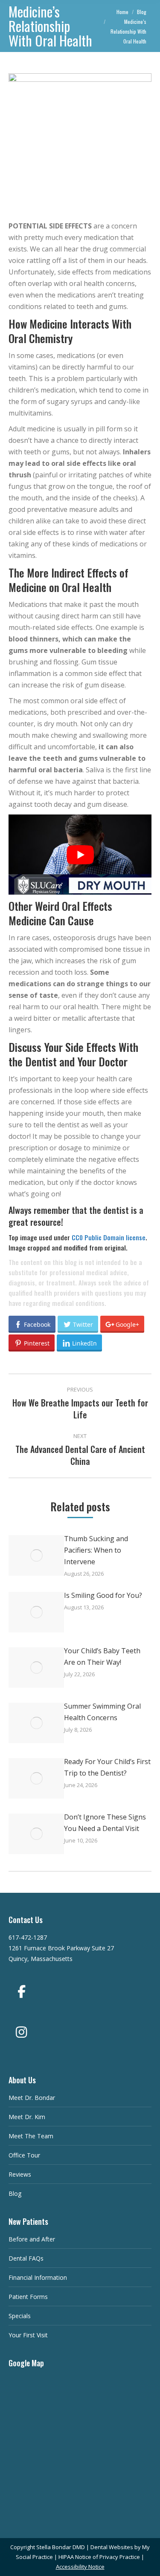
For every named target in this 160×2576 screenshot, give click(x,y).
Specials (20, 2316)
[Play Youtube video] (80, 855)
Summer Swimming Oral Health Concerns (102, 1712)
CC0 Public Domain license (109, 1237)
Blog (15, 2193)
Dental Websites (112, 2547)
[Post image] (36, 1555)
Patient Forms (28, 2297)
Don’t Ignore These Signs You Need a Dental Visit (105, 1823)
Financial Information (38, 2277)
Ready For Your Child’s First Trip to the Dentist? (107, 1767)
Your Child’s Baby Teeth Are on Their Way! (102, 1656)
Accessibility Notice (80, 2567)
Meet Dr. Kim (27, 2117)
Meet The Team (31, 2136)
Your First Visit (28, 2335)
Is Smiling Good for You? (103, 1595)
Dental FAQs (26, 2258)
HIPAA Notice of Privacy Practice (99, 2557)
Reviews (20, 2174)
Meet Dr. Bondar (32, 2098)
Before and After (32, 2239)
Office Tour (24, 2155)
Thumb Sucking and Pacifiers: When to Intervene (96, 1550)
